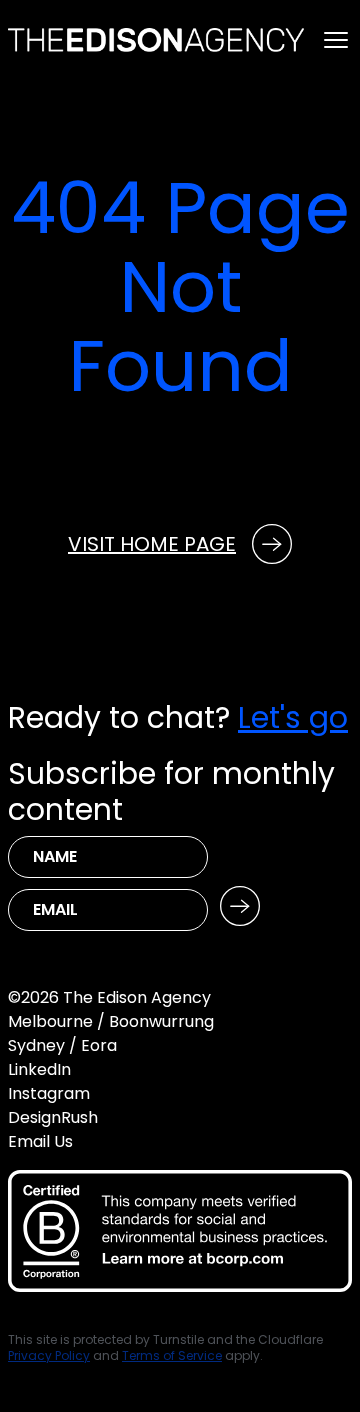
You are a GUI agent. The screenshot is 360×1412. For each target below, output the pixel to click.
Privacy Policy (49, 1355)
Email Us (40, 1141)
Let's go (293, 717)
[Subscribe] (240, 906)
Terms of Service (172, 1355)
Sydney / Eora (62, 1045)
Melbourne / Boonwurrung (111, 1021)
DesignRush (53, 1117)
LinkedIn (39, 1069)
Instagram (49, 1093)
